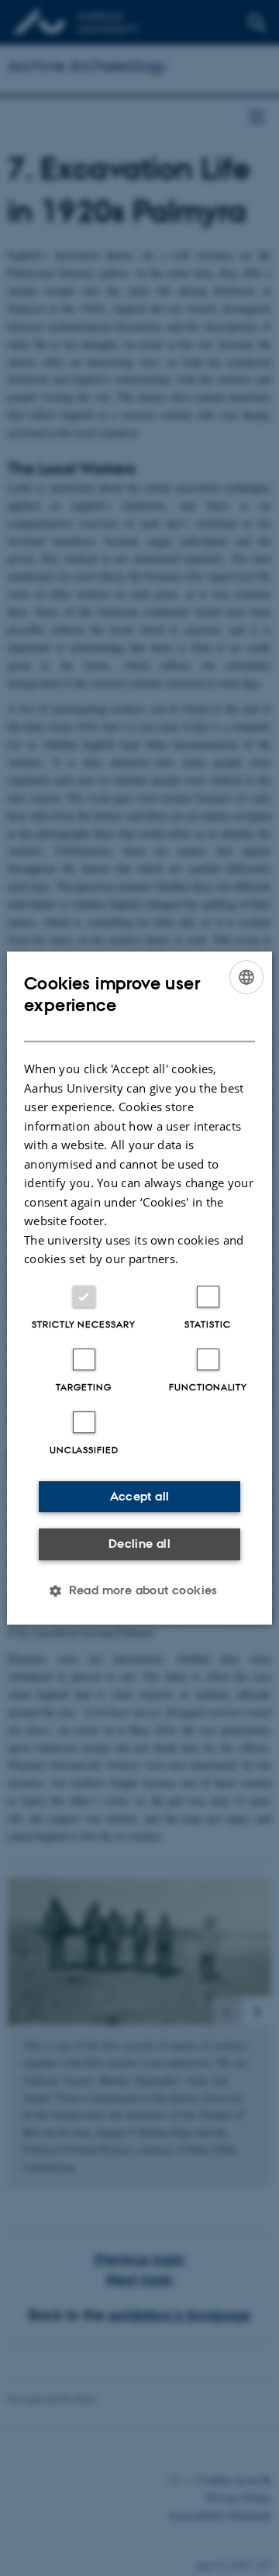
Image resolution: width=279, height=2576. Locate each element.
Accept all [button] (140, 1496)
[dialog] (139, 1288)
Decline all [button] (139, 1544)
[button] (139, 1590)
